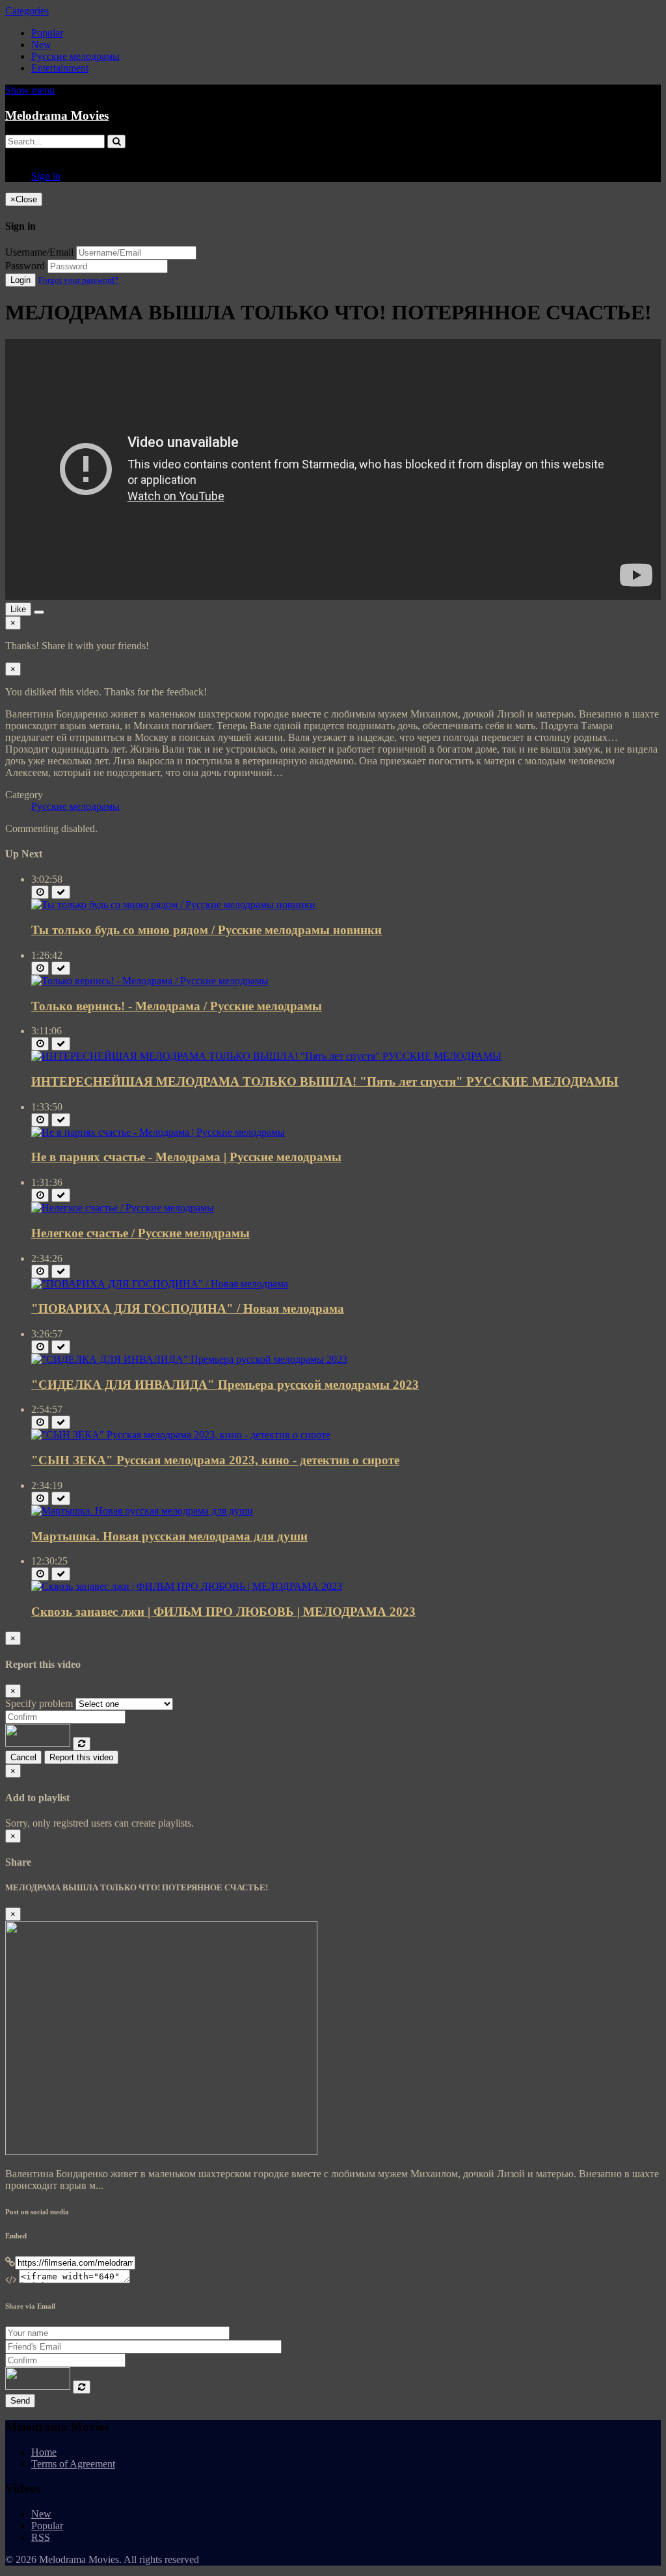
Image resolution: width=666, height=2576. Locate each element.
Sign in (46, 176)
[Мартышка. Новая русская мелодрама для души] (142, 1511)
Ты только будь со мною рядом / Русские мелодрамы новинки (206, 930)
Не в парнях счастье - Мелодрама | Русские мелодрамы (186, 1157)
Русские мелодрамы (75, 56)
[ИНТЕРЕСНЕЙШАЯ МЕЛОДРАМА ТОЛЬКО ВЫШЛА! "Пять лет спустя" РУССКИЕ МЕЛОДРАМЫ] (266, 1056)
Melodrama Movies (57, 115)
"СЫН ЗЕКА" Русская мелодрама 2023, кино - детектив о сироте (215, 1460)
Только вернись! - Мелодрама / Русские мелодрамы (177, 1006)
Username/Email (39, 252)
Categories (27, 11)
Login (20, 280)
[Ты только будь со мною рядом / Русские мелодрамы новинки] (173, 905)
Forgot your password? (78, 280)
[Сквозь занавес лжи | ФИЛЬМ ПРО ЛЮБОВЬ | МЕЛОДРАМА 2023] (187, 1586)
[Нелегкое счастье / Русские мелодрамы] (123, 1208)
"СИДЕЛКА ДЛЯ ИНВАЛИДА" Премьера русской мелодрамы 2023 (225, 1385)
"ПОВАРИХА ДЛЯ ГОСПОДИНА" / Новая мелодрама (188, 1308)
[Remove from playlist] (61, 892)
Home (44, 2452)
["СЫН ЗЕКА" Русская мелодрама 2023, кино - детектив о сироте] (181, 1435)
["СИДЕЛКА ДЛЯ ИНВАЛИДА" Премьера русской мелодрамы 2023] (189, 1359)
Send (20, 2401)
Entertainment (60, 68)
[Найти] (116, 141)
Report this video (81, 1757)
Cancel (23, 1757)
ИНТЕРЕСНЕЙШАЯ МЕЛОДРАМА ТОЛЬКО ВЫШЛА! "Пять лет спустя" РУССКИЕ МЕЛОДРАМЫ (325, 1081)
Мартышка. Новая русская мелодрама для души (169, 1536)
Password (25, 266)
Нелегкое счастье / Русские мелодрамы (140, 1233)
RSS (41, 2537)
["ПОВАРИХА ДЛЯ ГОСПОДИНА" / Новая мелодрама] (160, 1284)
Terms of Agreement (73, 2464)
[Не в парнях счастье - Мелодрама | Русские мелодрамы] (158, 1132)
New (41, 45)
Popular (47, 33)
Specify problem (39, 1703)
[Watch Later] (40, 892)
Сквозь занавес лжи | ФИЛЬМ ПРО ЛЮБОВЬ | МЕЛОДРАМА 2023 (223, 1612)
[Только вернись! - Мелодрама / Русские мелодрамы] (150, 981)
